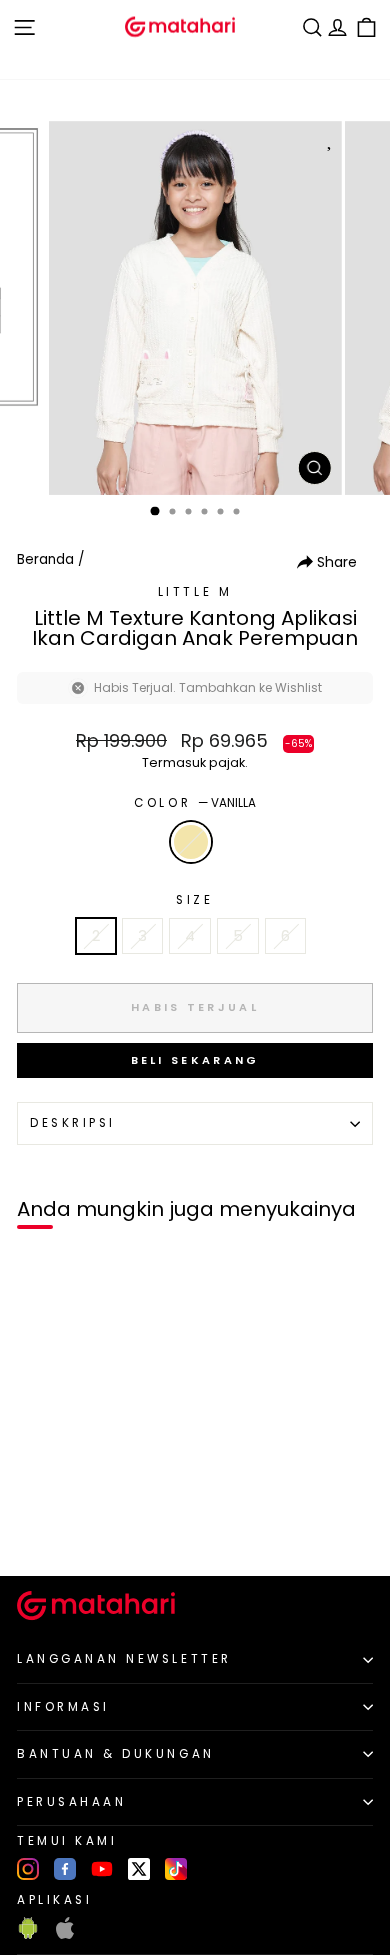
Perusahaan (71, 1802)
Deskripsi (73, 1123)
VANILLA (191, 842)
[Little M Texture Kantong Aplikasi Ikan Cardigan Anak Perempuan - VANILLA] (38, 1526)
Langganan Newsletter (124, 1659)
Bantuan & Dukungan (116, 1754)
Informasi (63, 1707)
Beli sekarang (195, 1060)
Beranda (45, 559)
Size (194, 900)
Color (194, 803)
